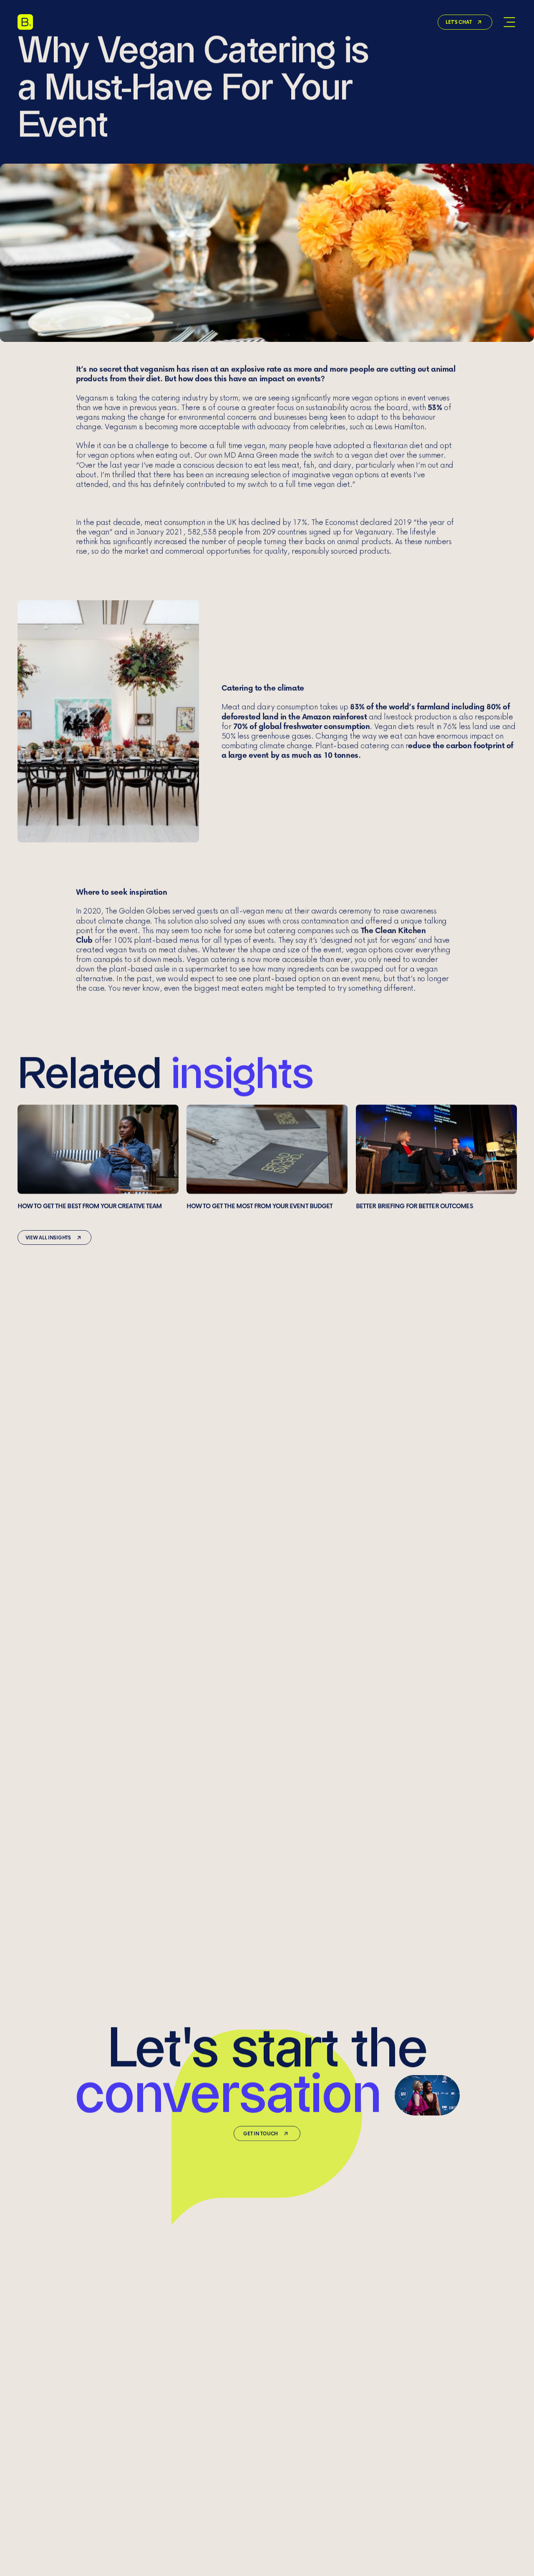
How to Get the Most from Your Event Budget (267, 1157)
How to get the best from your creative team (98, 1157)
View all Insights (48, 1237)
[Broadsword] (25, 22)
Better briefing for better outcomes (436, 1157)
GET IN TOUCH (261, 2133)
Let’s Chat (458, 22)
